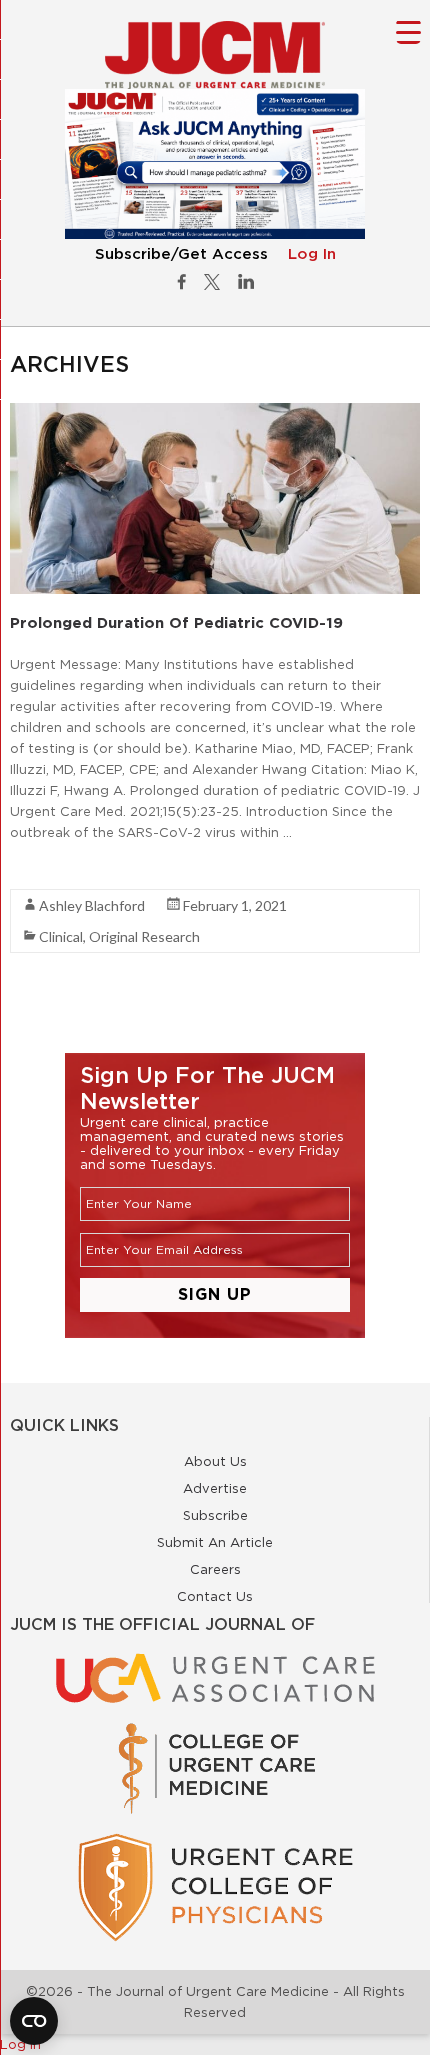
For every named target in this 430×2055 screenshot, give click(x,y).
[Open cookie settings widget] (34, 2021)
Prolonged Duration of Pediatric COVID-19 (176, 622)
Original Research (144, 936)
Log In (312, 254)
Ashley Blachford (92, 905)
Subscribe (215, 1515)
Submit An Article (215, 1542)
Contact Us (215, 1596)
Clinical (61, 936)
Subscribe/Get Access (181, 254)
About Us (215, 1461)
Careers (215, 1569)
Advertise (215, 1488)
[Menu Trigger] (408, 31)
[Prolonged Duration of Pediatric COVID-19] (215, 413)
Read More (45, 868)
